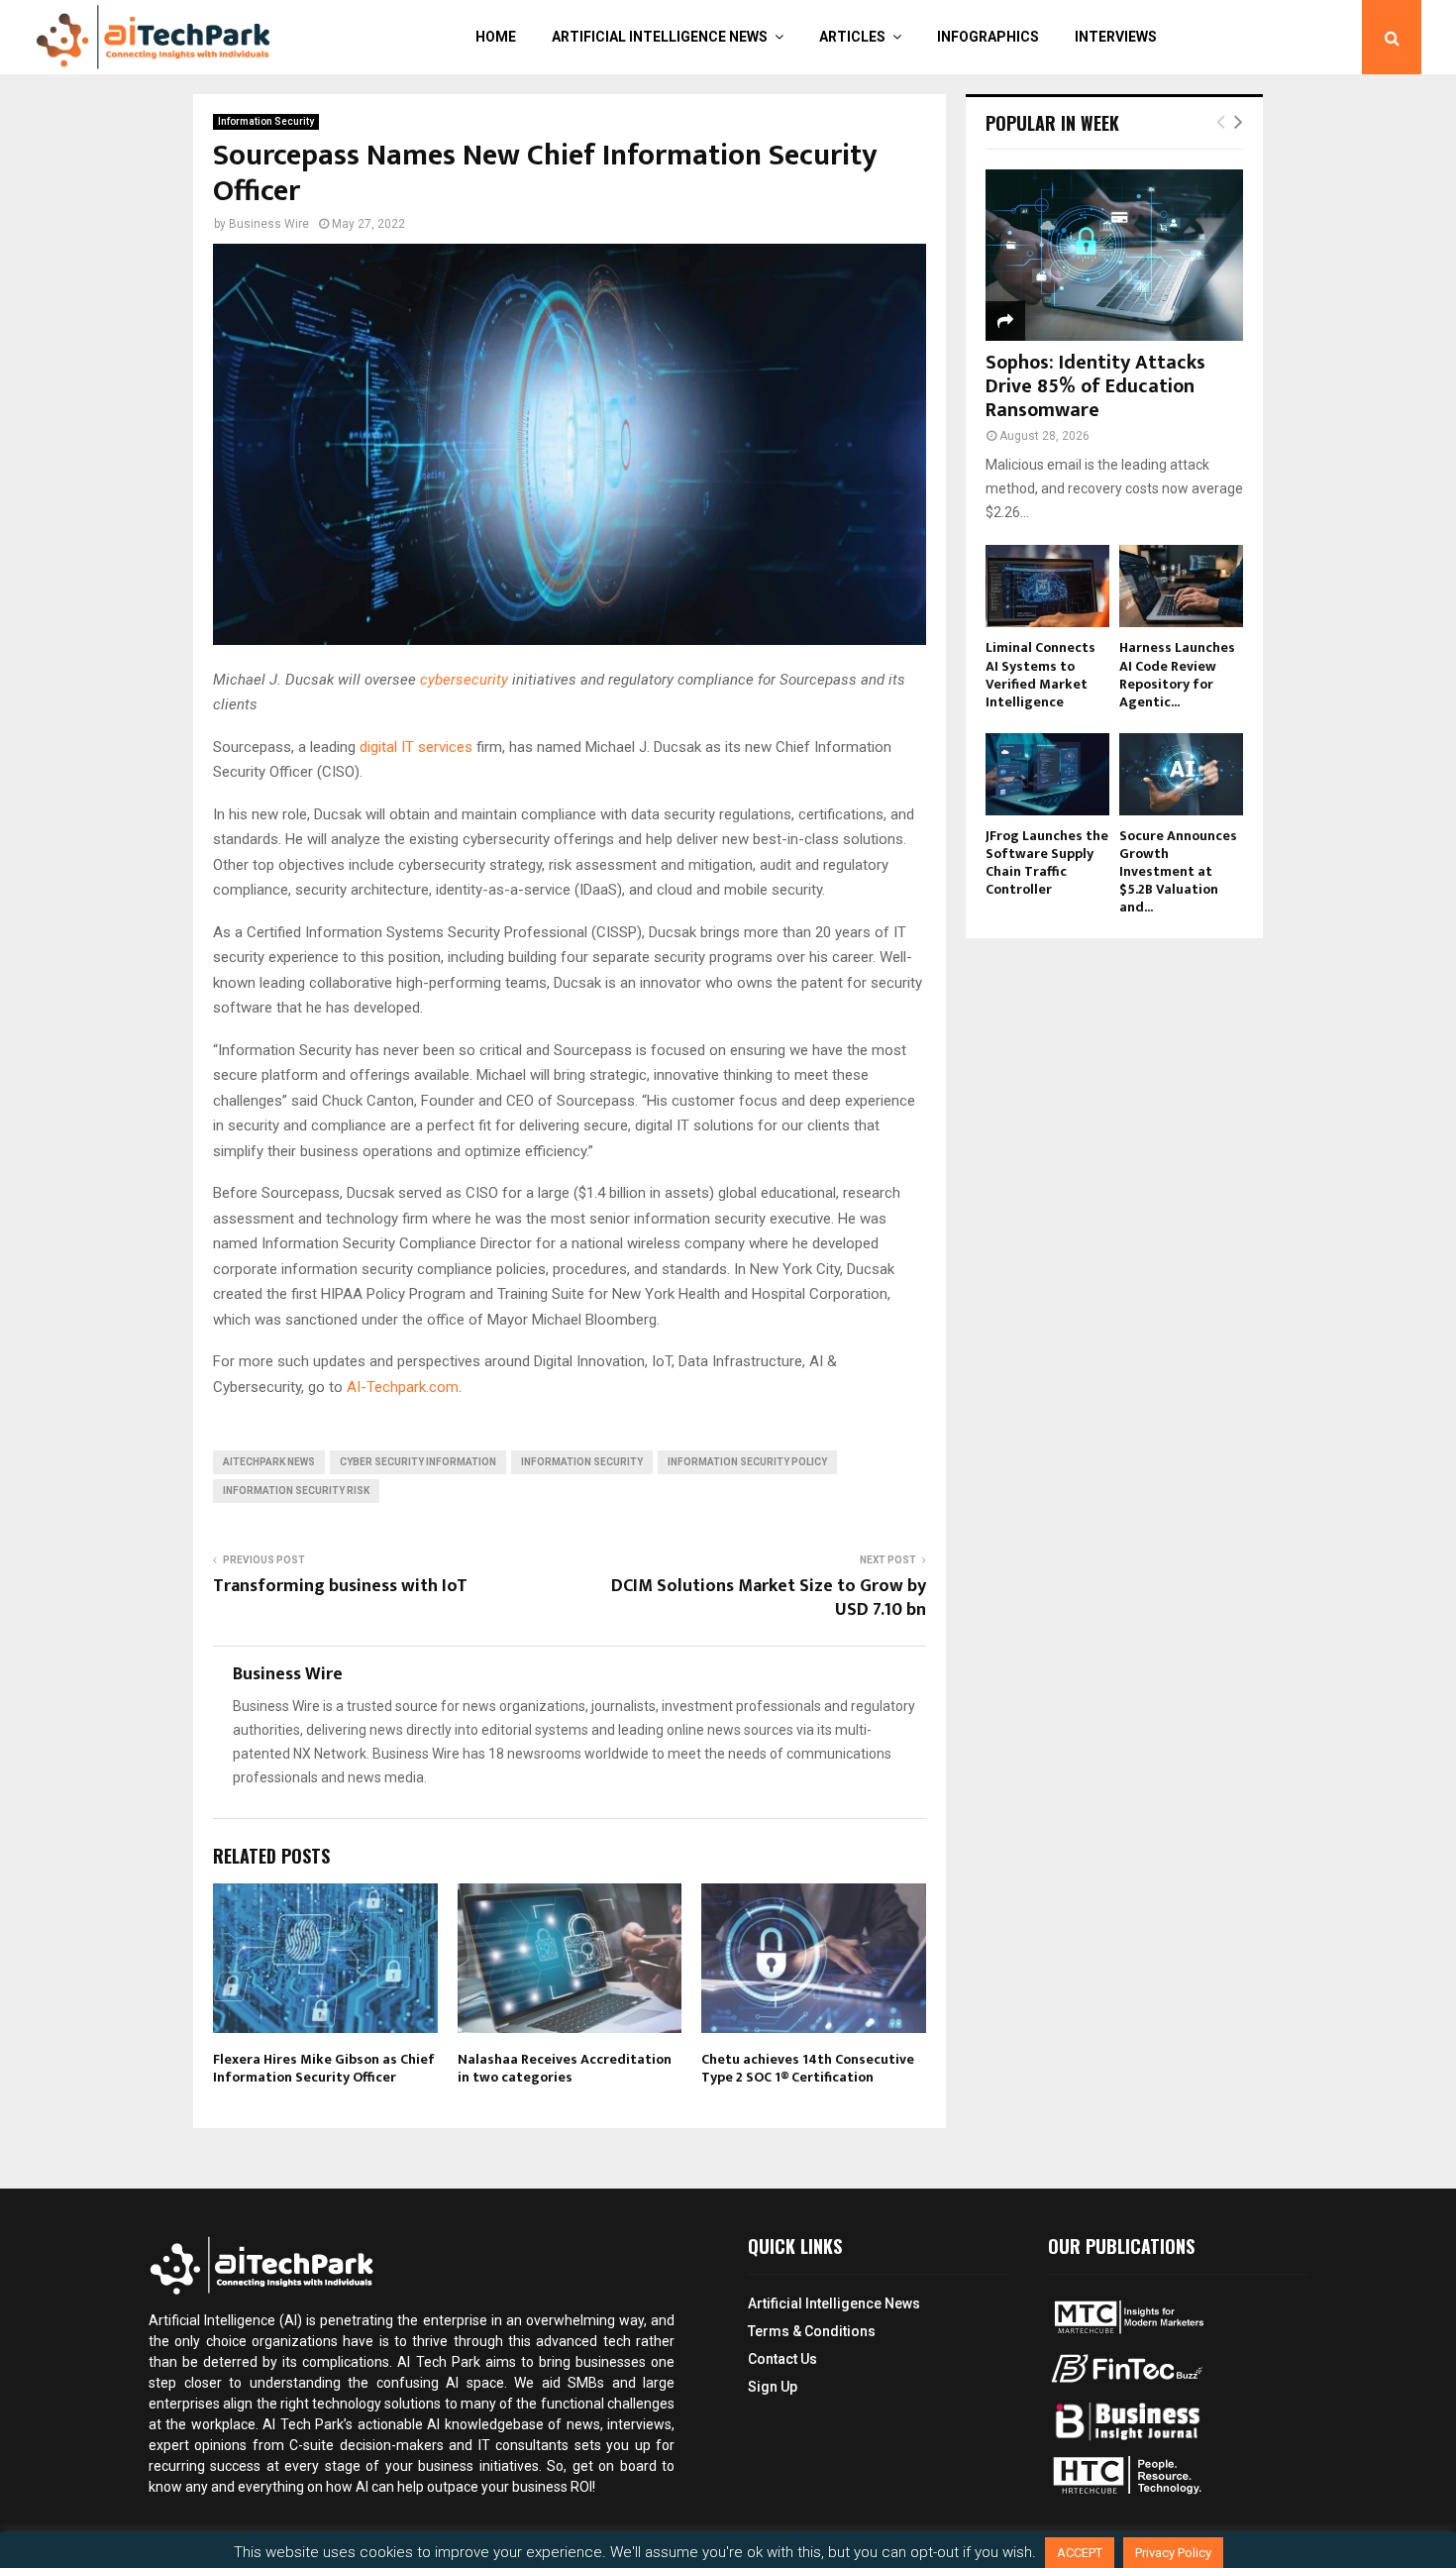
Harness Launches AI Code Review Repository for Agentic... (1177, 674)
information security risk (296, 1491)
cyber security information (418, 1462)
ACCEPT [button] (1080, 2553)
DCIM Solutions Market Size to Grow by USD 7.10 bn (769, 1598)
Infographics (988, 37)
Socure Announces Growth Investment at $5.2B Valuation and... (1178, 871)
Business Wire (269, 224)
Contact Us (782, 2359)
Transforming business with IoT (340, 1586)
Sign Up (773, 2387)
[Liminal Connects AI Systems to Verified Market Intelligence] (1047, 586)
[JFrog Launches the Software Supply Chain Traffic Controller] (1047, 774)
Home (496, 37)
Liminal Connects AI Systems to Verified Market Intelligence (1040, 674)
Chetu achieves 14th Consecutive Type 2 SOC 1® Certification (808, 2068)
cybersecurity (464, 680)
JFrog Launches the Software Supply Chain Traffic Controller (1047, 862)
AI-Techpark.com (403, 1387)
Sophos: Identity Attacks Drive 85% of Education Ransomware (1095, 386)
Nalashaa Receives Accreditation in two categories (565, 2068)
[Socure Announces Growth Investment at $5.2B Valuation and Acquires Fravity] (1181, 774)
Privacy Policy (1173, 2553)
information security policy (747, 1462)
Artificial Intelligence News (660, 37)
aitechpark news (269, 1462)
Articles (852, 37)
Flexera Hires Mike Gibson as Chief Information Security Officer (324, 2068)
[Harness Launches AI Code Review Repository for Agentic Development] (1181, 586)
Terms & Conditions (812, 2331)
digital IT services (418, 747)
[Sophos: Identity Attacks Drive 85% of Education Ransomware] (1114, 255)
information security (582, 1462)
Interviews (1116, 37)
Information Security (266, 121)
